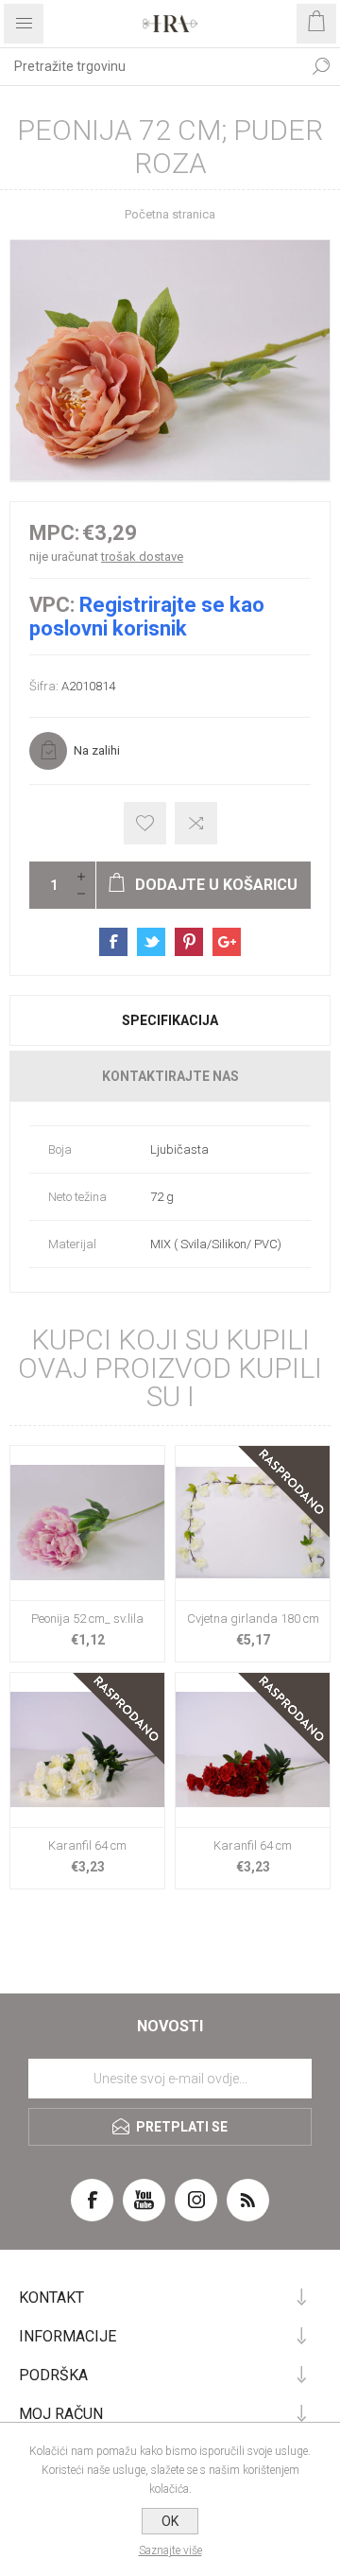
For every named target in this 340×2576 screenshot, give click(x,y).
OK (170, 2521)
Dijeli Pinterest (189, 942)
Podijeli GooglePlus (227, 942)
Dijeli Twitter (151, 942)
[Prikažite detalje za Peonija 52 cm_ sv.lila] (87, 1523)
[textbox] (151, 66)
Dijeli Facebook (113, 942)
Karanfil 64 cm (87, 1845)
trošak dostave (142, 557)
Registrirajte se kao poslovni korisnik (147, 617)
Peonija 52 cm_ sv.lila (87, 1619)
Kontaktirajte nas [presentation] (170, 1076)
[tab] (170, 1020)
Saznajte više (170, 2550)
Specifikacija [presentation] (170, 1020)
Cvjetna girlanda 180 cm (253, 1619)
